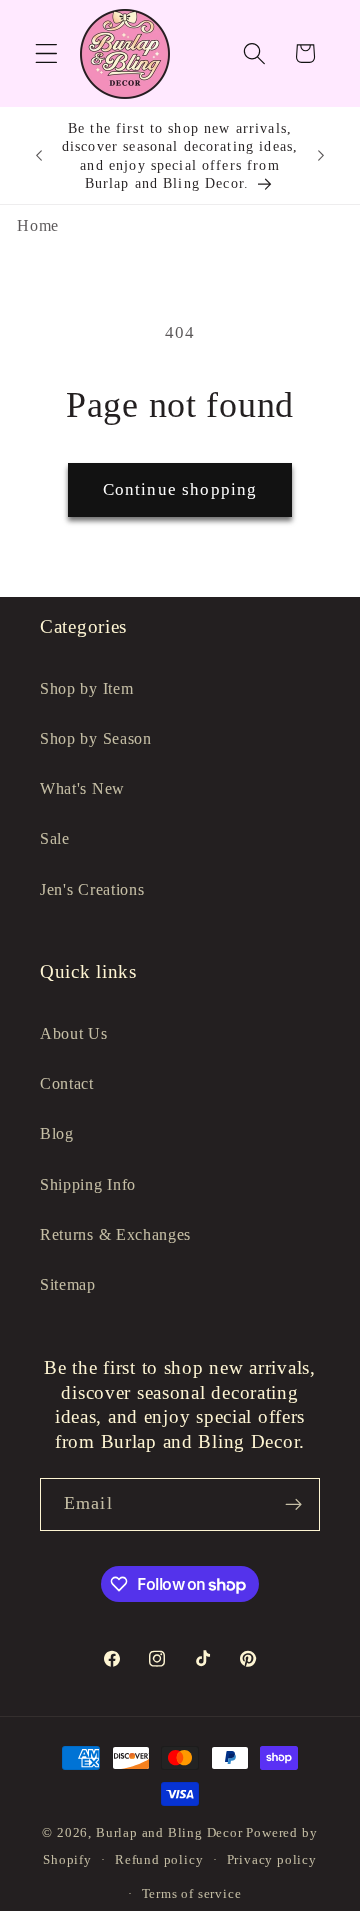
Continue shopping (180, 489)
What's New (82, 788)
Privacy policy (272, 1860)
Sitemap (68, 1284)
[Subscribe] (293, 1505)
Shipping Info (88, 1184)
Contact (67, 1083)
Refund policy (159, 1860)
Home (38, 225)
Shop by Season (96, 738)
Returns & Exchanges (115, 1234)
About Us (74, 1033)
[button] (46, 53)
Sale (55, 838)
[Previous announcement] (39, 156)
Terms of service (192, 1894)
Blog (57, 1133)
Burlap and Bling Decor (169, 1833)
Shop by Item (86, 688)
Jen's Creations (92, 889)
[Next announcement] (321, 156)
